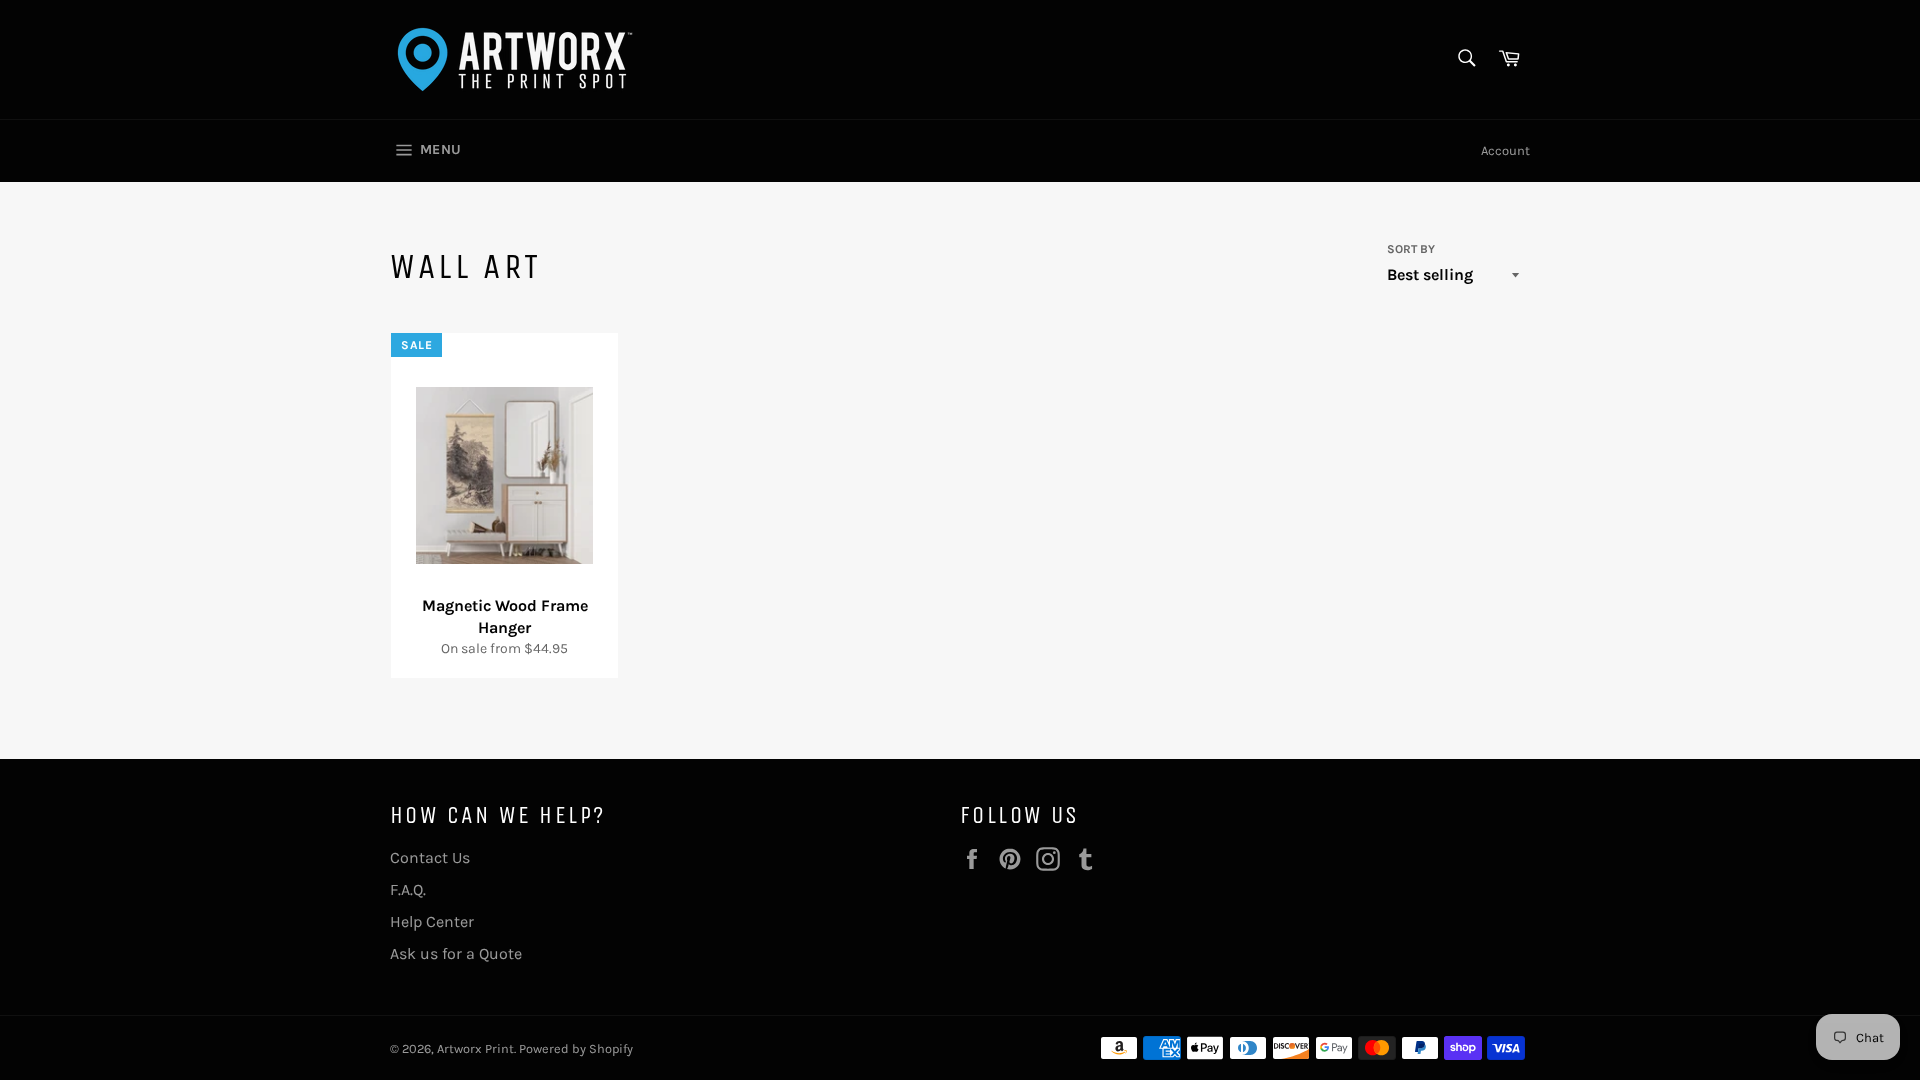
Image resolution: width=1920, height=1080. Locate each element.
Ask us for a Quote (456, 953)
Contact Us (430, 857)
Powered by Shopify (576, 1048)
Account (1505, 150)
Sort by (1411, 249)
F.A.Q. (408, 889)
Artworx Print (475, 1048)
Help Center (432, 921)
